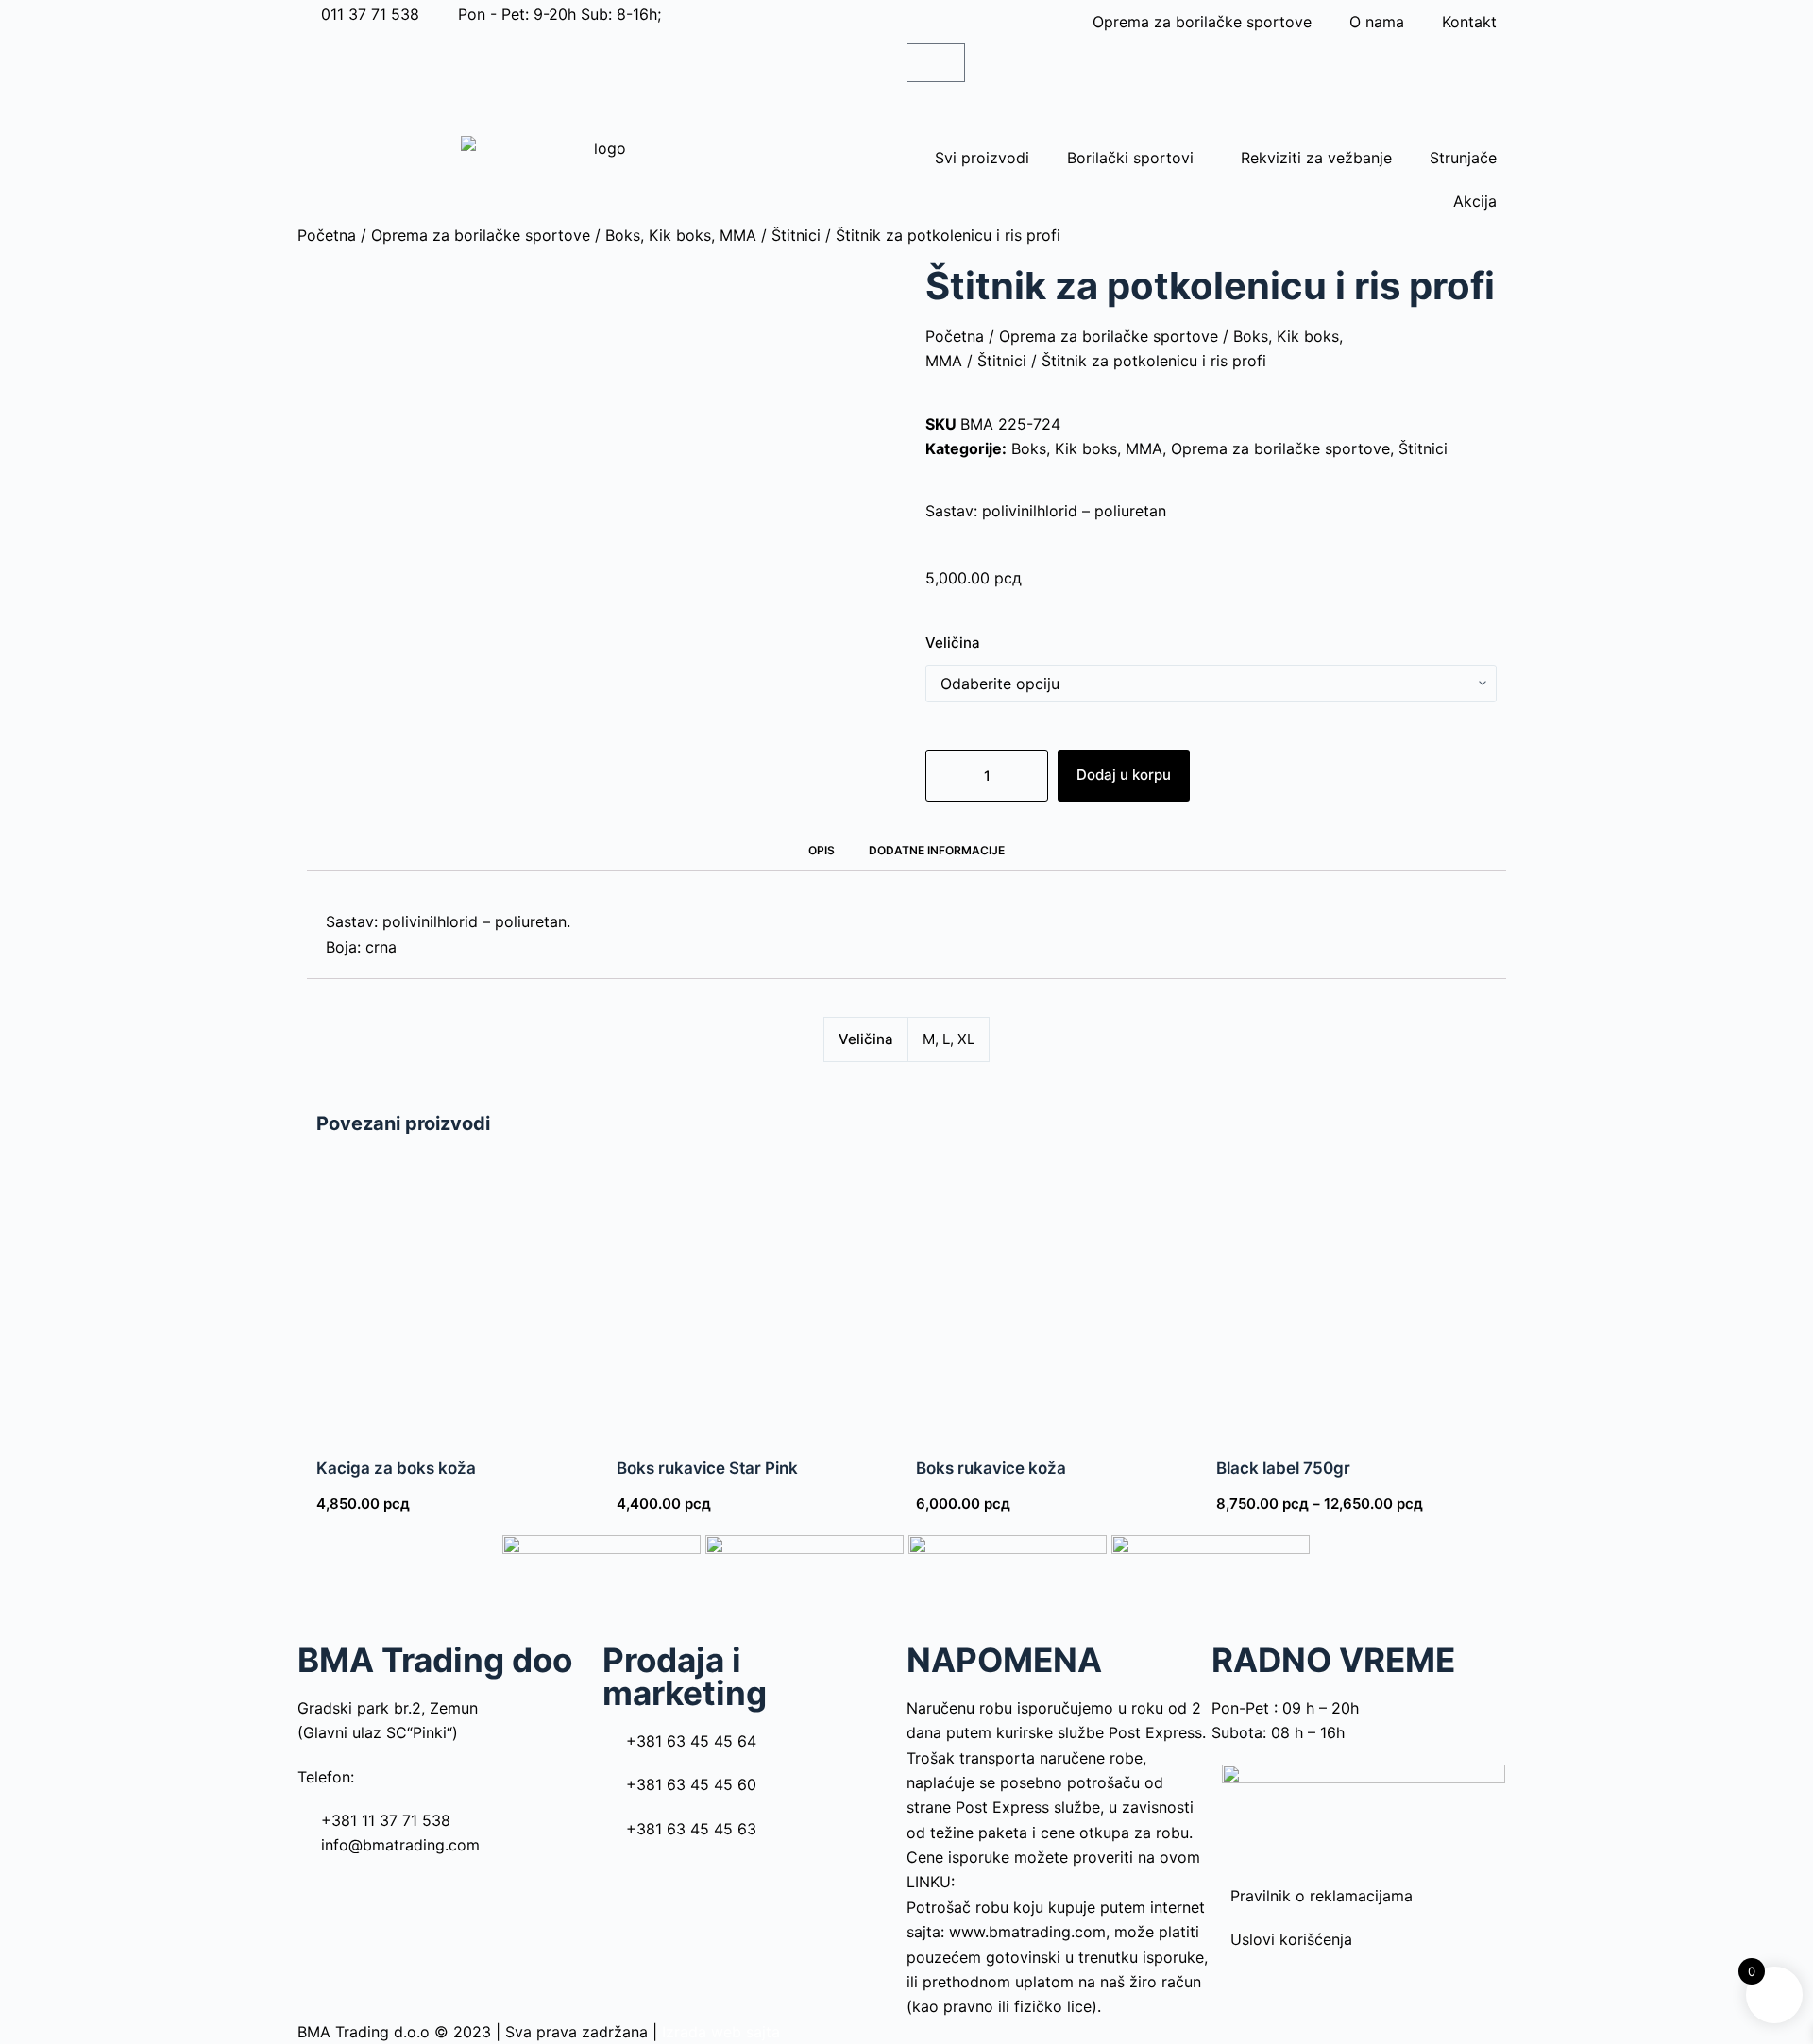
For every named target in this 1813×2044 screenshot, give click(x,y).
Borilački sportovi (1130, 158)
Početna (327, 235)
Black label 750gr (1283, 1468)
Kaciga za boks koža (396, 1468)
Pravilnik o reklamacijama (1322, 1896)
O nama (1377, 22)
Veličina (953, 642)
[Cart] (936, 63)
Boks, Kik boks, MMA (681, 235)
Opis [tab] (822, 850)
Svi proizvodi (982, 158)
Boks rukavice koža (991, 1468)
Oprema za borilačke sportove (1202, 22)
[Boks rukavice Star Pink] (757, 1293)
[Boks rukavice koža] (1057, 1293)
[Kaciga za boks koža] (457, 1293)
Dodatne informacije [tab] (937, 850)
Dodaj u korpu (1124, 775)
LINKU (929, 1882)
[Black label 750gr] (1357, 1293)
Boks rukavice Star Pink (707, 1468)
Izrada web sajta (721, 2032)
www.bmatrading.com (1027, 1932)
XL (966, 1039)
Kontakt (1469, 22)
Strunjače (1463, 158)
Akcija (1475, 201)
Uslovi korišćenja (1291, 1939)
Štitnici (796, 235)
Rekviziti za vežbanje (1316, 158)
